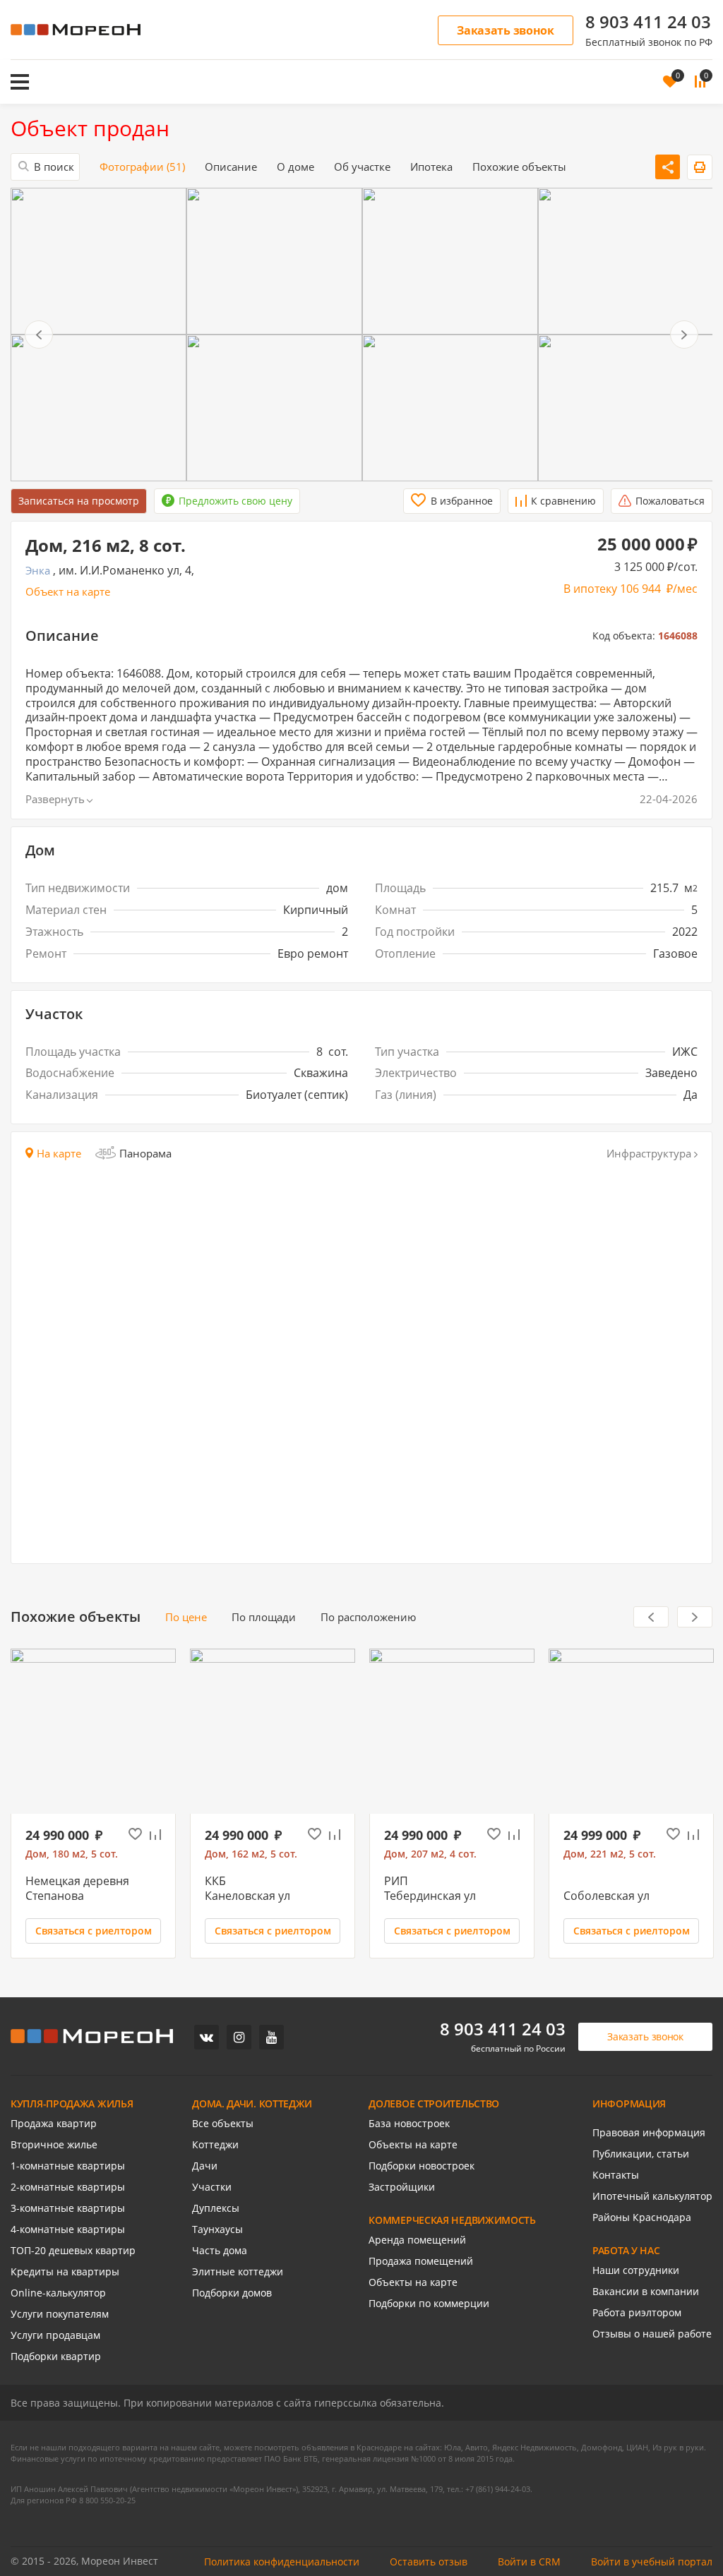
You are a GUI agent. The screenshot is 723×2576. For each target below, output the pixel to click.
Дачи (205, 2166)
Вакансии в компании (646, 2292)
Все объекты (223, 2124)
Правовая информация (649, 2133)
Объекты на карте (413, 2145)
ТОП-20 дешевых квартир (73, 2251)
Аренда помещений (417, 2240)
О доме (295, 167)
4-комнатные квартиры (68, 2229)
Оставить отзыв (429, 2562)
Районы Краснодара (642, 2217)
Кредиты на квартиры (65, 2272)
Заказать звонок (506, 30)
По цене (186, 1617)
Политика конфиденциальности (282, 2562)
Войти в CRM (529, 2562)
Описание (231, 167)
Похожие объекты (519, 167)
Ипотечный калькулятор (652, 2196)
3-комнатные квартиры (68, 2208)
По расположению (368, 1617)
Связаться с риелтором (94, 1931)
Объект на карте (68, 592)
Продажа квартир (54, 2124)
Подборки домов (232, 2293)
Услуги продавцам (55, 2335)
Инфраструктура (649, 1154)
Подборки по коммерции (429, 2304)
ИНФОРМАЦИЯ (629, 2104)
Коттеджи (215, 2145)
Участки (212, 2187)
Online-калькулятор (58, 2293)
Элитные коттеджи (238, 2272)
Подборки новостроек (422, 2166)
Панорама (145, 1153)
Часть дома (220, 2251)
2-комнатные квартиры (68, 2187)
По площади (264, 1617)
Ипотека (431, 167)
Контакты (616, 2175)
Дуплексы (216, 2208)
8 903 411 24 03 (648, 22)
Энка (38, 571)
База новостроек (409, 2124)
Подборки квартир (56, 2357)
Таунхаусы (217, 2229)
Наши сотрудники (636, 2270)
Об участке (362, 167)
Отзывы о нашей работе (652, 2334)
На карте (59, 1154)
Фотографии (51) (142, 167)
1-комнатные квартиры (68, 2166)
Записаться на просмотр (79, 501)
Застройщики (402, 2187)
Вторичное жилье (54, 2145)
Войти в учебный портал (652, 2562)
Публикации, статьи (641, 2154)
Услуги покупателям (60, 2314)
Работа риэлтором (637, 2313)
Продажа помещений (421, 2261)
